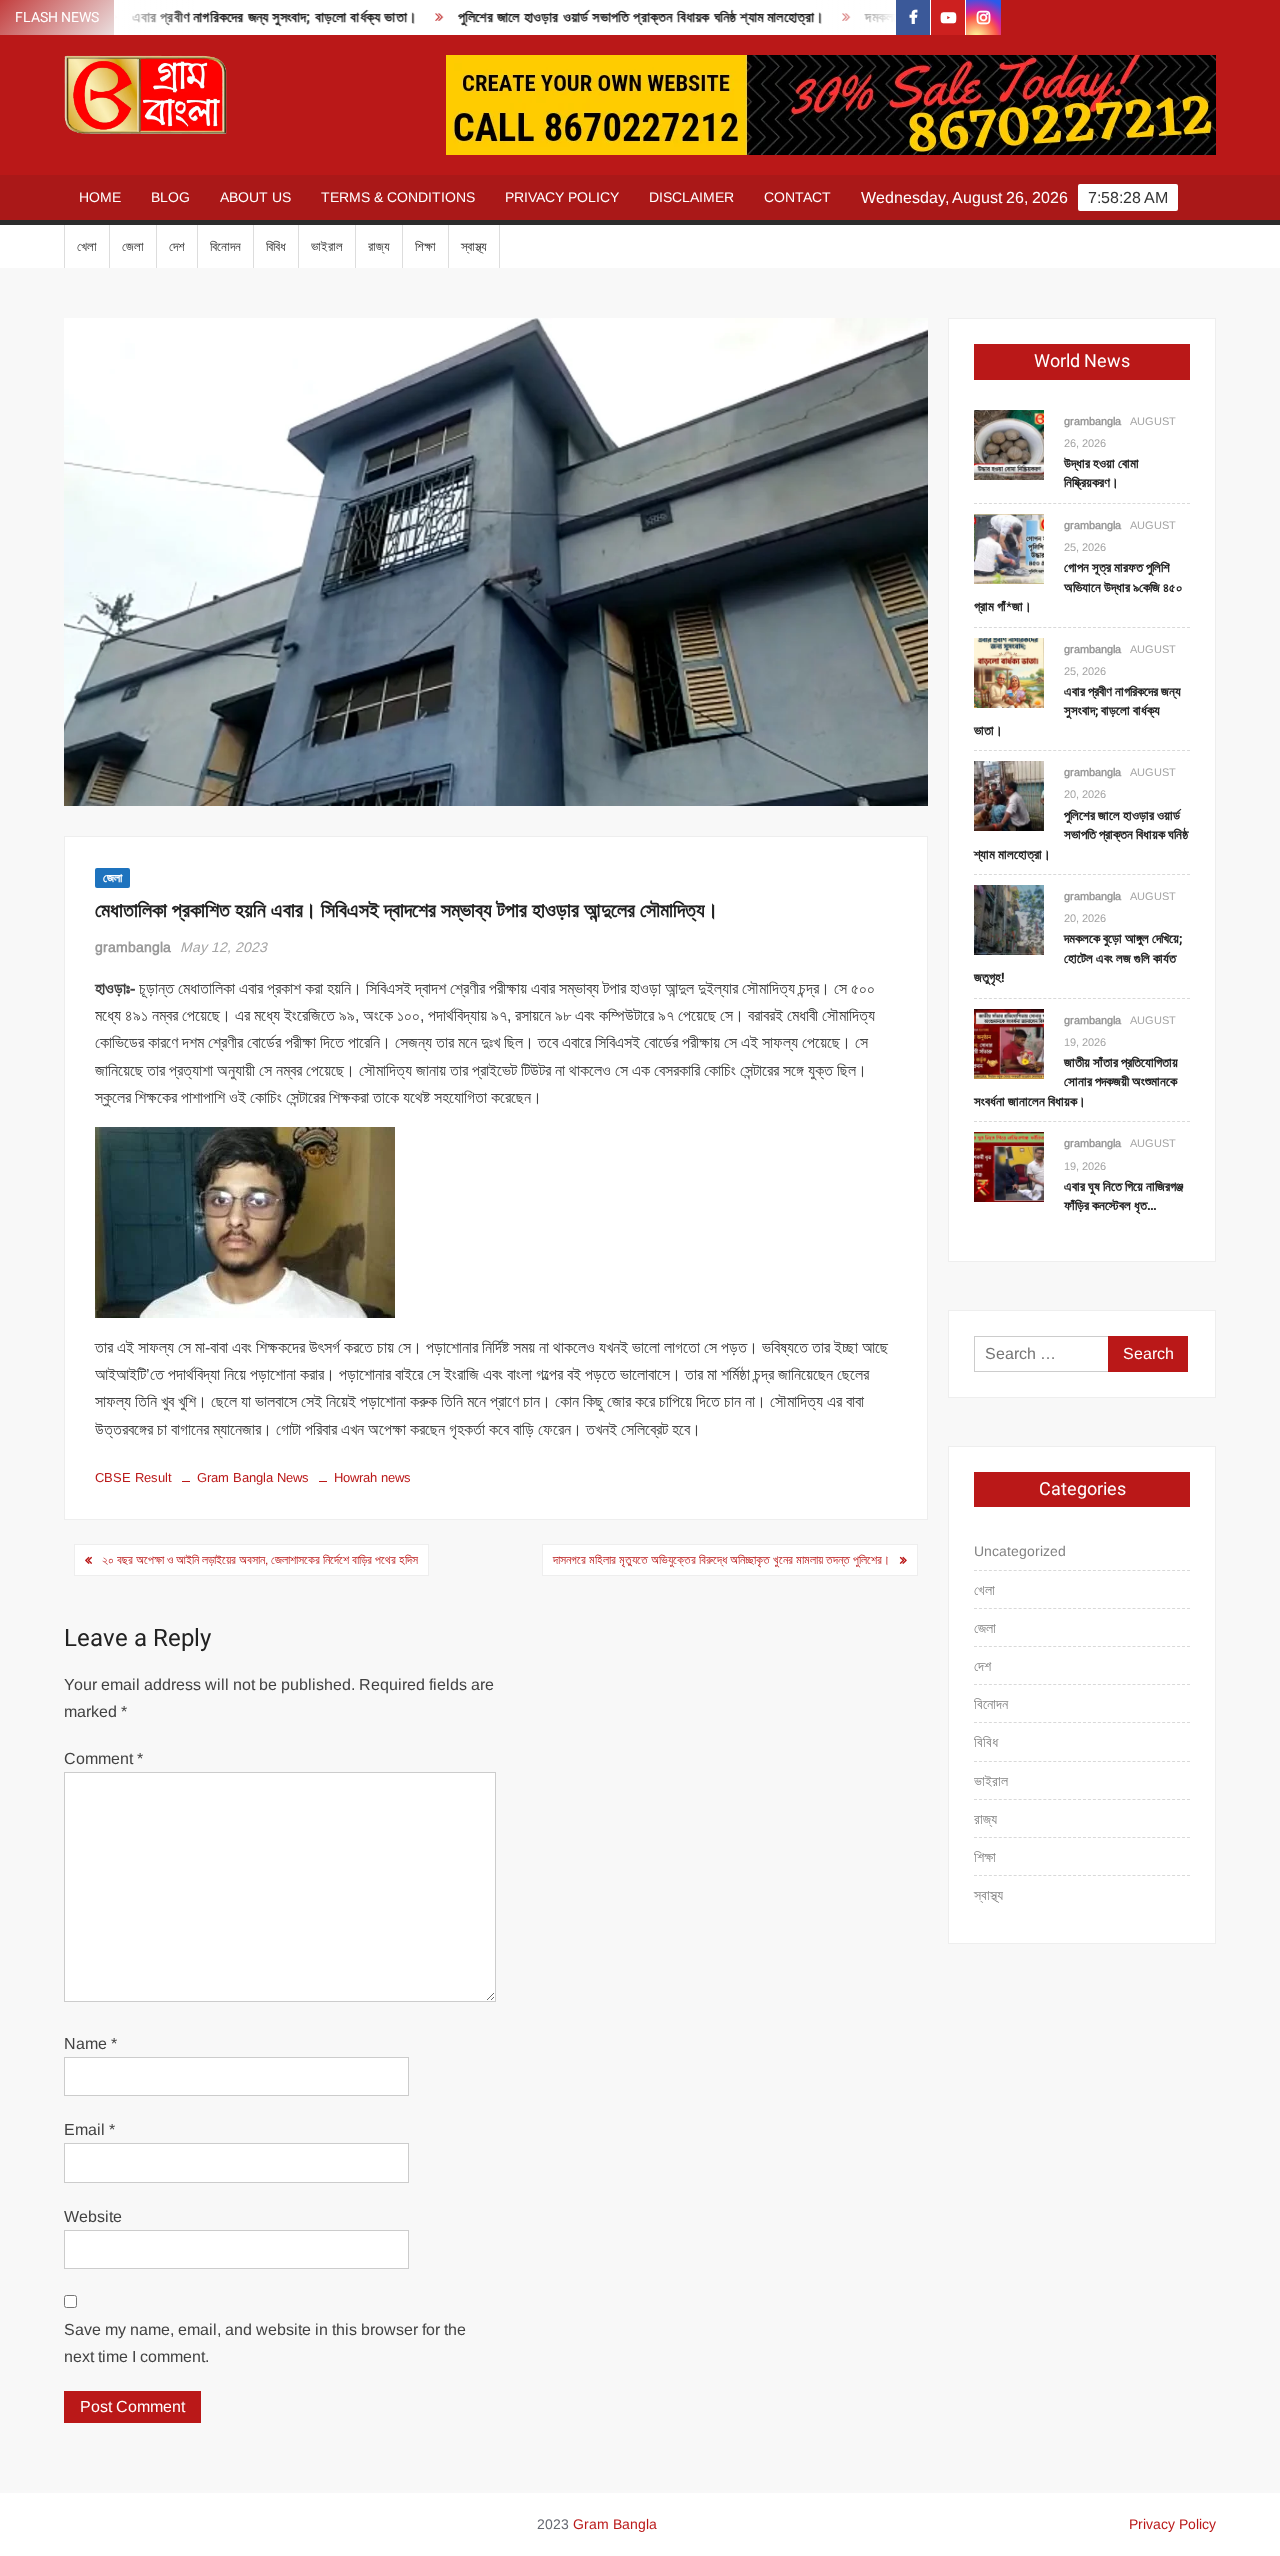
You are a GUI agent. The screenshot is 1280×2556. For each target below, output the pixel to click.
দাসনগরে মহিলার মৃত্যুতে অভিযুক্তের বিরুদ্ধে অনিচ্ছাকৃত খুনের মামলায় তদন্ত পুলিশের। (721, 1560)
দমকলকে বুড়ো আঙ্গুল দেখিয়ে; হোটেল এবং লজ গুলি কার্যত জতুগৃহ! (1078, 958)
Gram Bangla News (253, 1477)
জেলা (133, 246)
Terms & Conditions (398, 197)
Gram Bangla (615, 2524)
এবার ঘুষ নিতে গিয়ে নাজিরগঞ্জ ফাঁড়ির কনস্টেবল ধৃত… (1123, 1196)
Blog (170, 197)
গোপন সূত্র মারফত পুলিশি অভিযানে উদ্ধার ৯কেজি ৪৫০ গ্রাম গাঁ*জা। (1078, 587)
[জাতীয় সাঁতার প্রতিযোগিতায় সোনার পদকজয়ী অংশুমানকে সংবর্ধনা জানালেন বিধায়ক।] (1009, 1042)
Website (93, 2216)
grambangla (133, 947)
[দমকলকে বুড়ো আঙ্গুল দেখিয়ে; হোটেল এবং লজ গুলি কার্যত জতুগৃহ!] (1009, 918)
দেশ (177, 246)
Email (89, 2129)
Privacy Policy (562, 197)
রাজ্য (379, 246)
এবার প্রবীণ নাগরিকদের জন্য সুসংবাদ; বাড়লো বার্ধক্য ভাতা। (232, 17)
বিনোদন (225, 246)
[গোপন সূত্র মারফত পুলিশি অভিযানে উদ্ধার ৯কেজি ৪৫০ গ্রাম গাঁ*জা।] (1009, 547)
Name (90, 2043)
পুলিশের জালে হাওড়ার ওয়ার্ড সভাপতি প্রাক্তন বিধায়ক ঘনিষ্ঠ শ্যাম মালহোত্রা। (597, 17)
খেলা (87, 246)
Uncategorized (1020, 1551)
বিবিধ (276, 246)
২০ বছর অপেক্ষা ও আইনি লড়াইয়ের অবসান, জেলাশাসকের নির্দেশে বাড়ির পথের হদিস (260, 1560)
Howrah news (372, 1477)
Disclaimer (691, 197)
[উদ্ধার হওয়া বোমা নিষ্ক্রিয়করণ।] (1009, 443)
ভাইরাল (327, 246)
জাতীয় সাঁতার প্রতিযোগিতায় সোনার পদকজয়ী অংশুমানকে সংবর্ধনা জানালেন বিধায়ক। (1076, 1082)
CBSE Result (133, 1477)
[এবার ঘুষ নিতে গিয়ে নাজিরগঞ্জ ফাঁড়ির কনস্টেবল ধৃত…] (1009, 1166)
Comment (103, 1758)
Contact (797, 197)
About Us (255, 197)
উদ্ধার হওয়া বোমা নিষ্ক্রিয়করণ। (1101, 473)
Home (100, 197)
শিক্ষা (425, 246)
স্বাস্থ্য (474, 246)
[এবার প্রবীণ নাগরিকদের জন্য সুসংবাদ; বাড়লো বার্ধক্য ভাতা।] (1009, 671)
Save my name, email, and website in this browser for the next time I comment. (265, 2343)
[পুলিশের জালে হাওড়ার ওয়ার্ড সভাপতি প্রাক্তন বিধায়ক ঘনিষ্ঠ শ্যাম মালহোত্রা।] (1009, 795)
